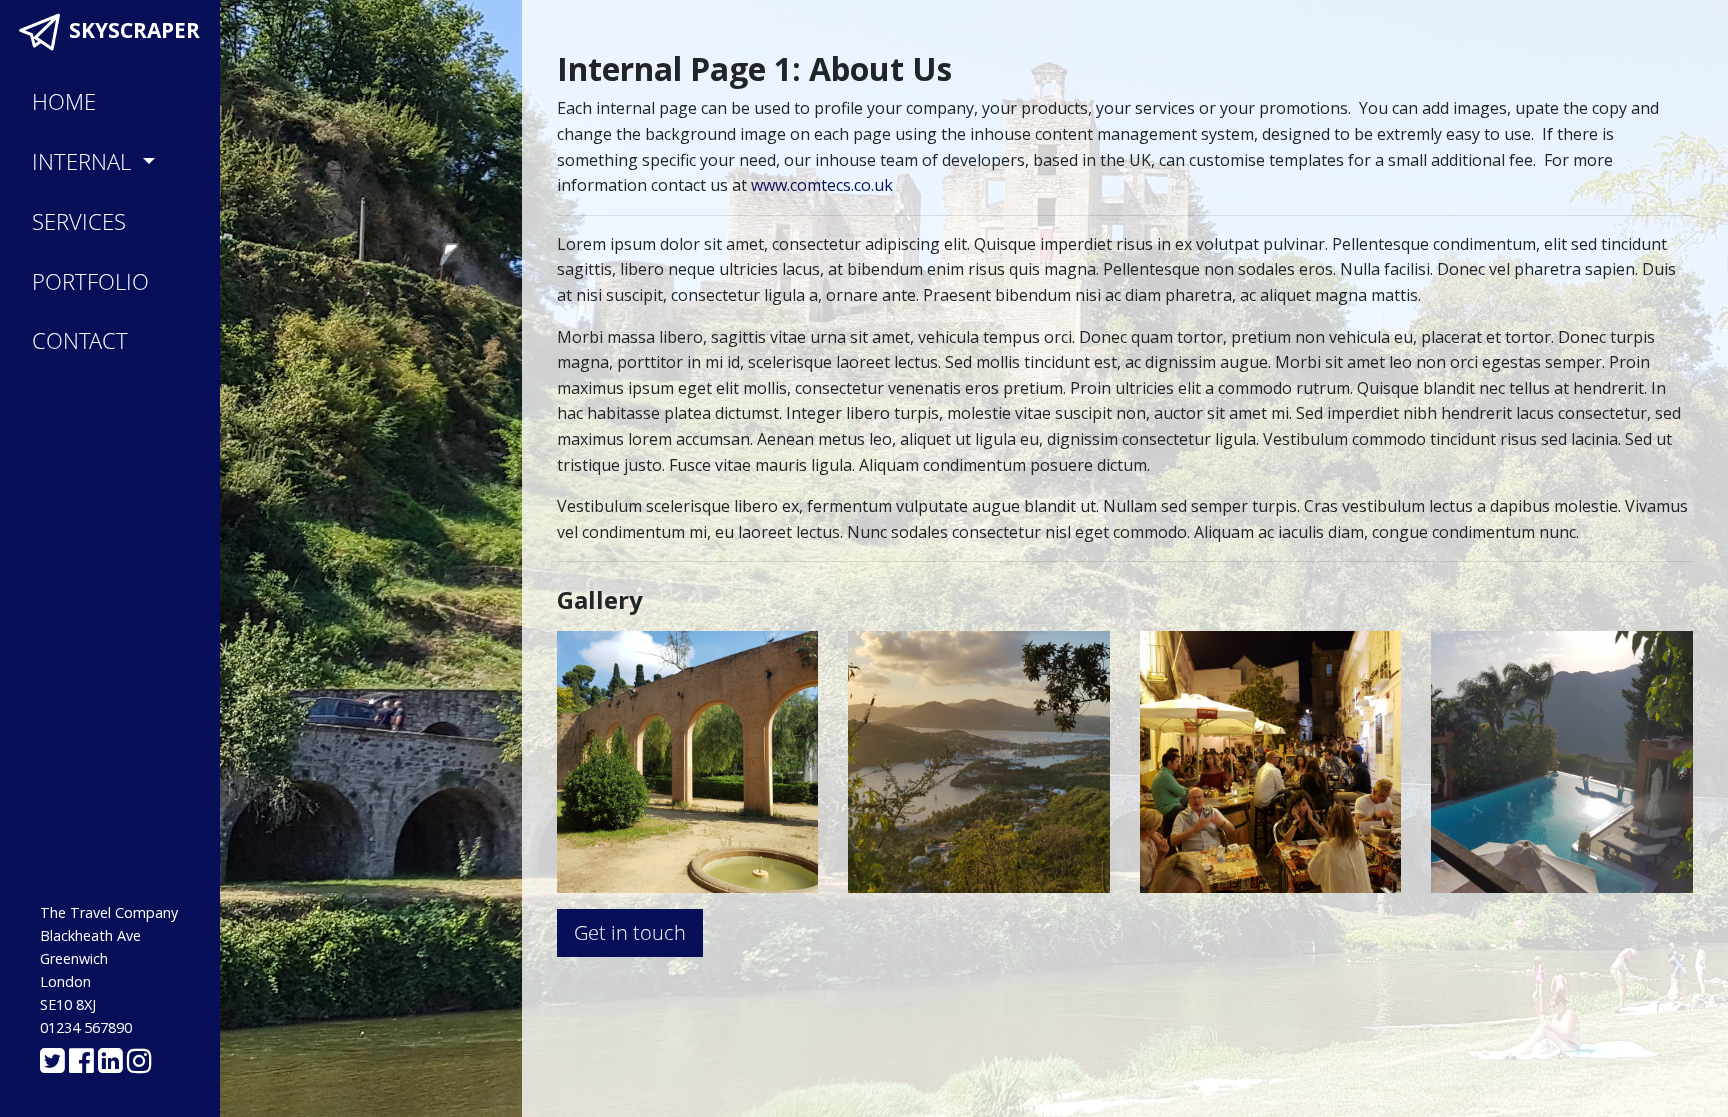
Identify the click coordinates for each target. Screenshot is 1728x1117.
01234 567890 (86, 1027)
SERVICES (79, 221)
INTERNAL (84, 161)
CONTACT (80, 340)
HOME (64, 101)
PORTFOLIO (90, 281)
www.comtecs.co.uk (822, 185)
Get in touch (630, 932)
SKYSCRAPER (132, 30)
